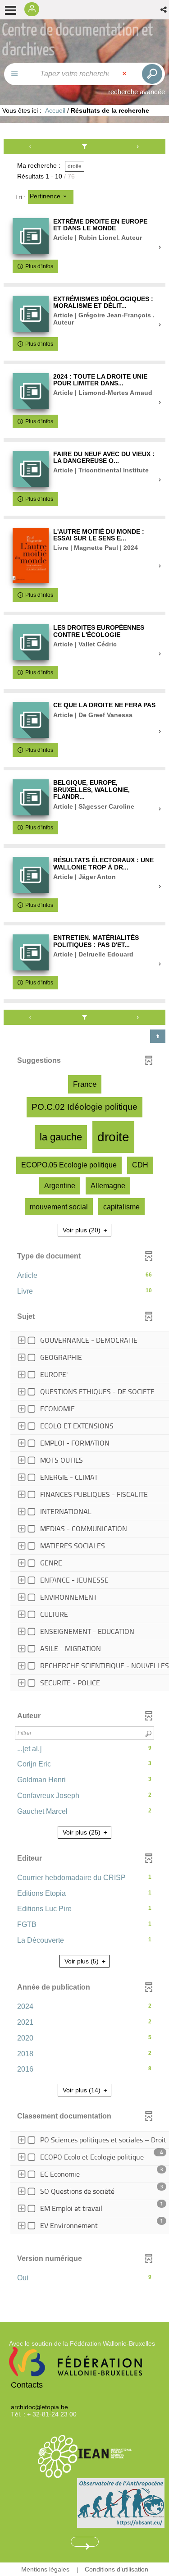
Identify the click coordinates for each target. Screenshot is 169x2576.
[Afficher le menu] (11, 10)
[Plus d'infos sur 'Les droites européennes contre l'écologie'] (31, 642)
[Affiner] (85, 146)
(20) (82, 1230)
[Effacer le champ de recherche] (125, 74)
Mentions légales (45, 2569)
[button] (164, 10)
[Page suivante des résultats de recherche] (138, 146)
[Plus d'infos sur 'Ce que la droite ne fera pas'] (31, 720)
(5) (82, 1961)
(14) (82, 2090)
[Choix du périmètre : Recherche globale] (19, 74)
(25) (82, 1832)
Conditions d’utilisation (116, 2569)
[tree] (84, 1513)
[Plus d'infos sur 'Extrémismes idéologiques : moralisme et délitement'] (31, 314)
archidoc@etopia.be (39, 2407)
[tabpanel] (84, 1216)
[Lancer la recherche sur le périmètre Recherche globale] (151, 74)
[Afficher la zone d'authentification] (34, 10)
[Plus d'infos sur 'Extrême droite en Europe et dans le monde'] (31, 236)
